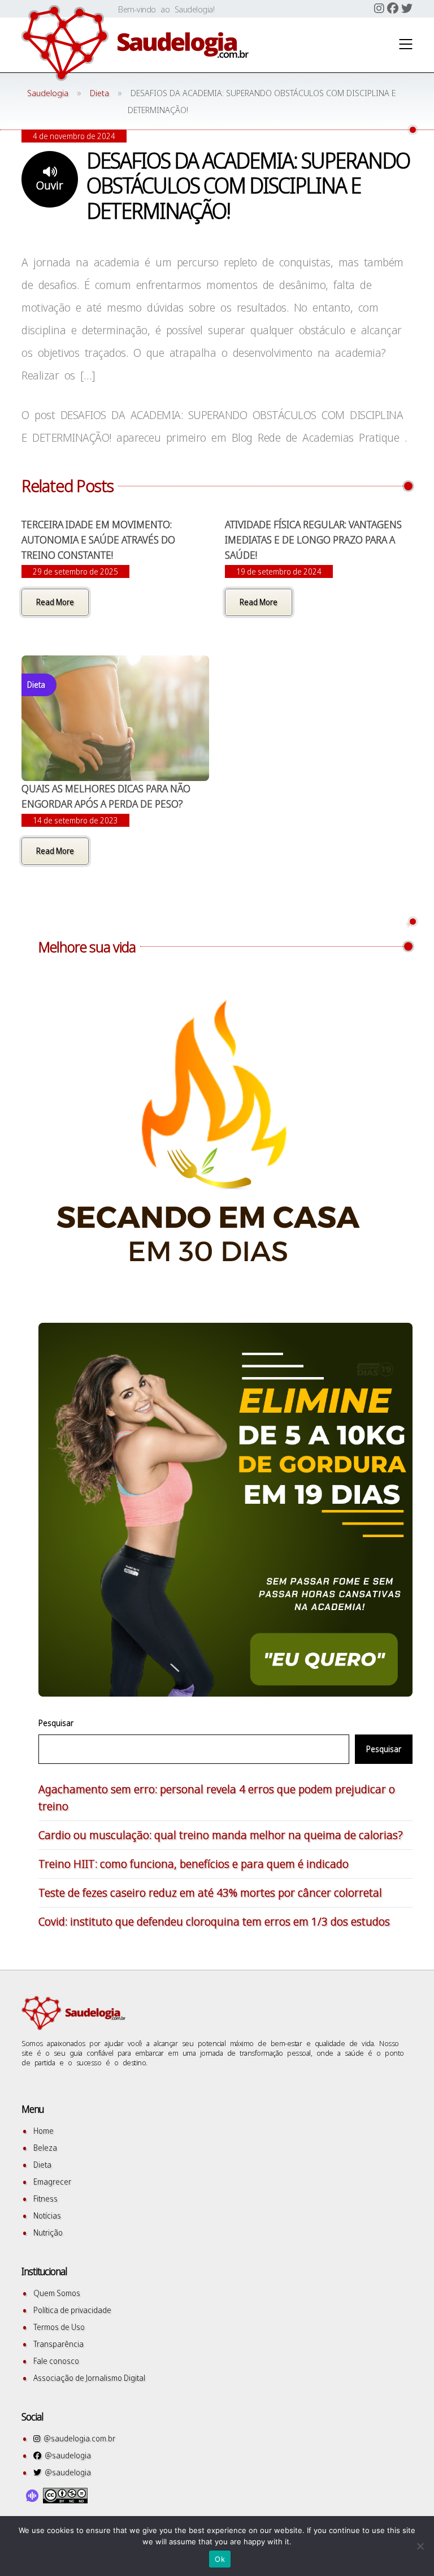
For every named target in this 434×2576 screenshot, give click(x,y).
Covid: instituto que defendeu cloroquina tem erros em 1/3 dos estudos (214, 1921)
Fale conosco (56, 2361)
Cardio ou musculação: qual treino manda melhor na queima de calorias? (221, 1835)
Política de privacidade (72, 2310)
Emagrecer (52, 2182)
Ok (220, 2559)
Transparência (58, 2344)
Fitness (45, 2199)
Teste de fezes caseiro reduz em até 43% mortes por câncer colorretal (210, 1893)
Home (44, 2131)
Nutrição (48, 2232)
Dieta (42, 2165)
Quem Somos (57, 2293)
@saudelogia (66, 2455)
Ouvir (50, 185)
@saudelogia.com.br (78, 2438)
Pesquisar (56, 1723)
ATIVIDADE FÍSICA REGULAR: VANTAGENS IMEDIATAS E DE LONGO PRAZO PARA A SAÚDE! (313, 540)
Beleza (45, 2148)
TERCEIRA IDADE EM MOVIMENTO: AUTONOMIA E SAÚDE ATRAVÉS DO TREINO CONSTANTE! (98, 540)
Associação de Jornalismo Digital (89, 2378)
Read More (55, 602)
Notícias (47, 2215)
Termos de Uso (59, 2327)
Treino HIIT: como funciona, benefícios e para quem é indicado (194, 1864)
